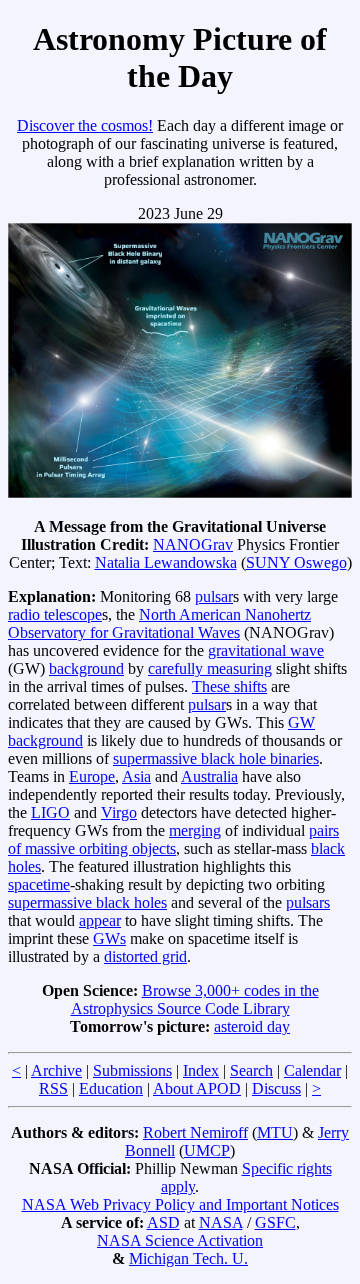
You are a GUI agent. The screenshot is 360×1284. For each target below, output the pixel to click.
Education (111, 1088)
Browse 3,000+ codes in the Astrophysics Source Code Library (195, 999)
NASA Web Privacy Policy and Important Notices (180, 1204)
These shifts (229, 686)
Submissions (132, 1070)
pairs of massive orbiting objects (173, 839)
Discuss (276, 1088)
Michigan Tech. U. (188, 1258)
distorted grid (145, 956)
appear (100, 920)
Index (201, 1070)
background (86, 668)
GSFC (275, 1222)
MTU (275, 1132)
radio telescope (55, 614)
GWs (109, 938)
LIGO (50, 812)
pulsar (214, 596)
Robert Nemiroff (195, 1132)
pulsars (308, 902)
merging (195, 830)
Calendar (312, 1070)
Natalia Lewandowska (166, 562)
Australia (209, 776)
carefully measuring (210, 668)
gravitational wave (266, 650)
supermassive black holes (87, 902)
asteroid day (252, 1026)
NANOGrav (193, 544)
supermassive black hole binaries (216, 758)
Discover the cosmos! (85, 125)
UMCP (207, 1150)
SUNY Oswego (296, 562)
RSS (53, 1088)
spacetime (39, 884)
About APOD (197, 1088)
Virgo (119, 812)
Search (251, 1070)
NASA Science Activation (180, 1240)
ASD (163, 1222)
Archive (56, 1070)
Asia (136, 776)
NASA (221, 1222)
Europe (92, 776)
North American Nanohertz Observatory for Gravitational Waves (159, 623)
